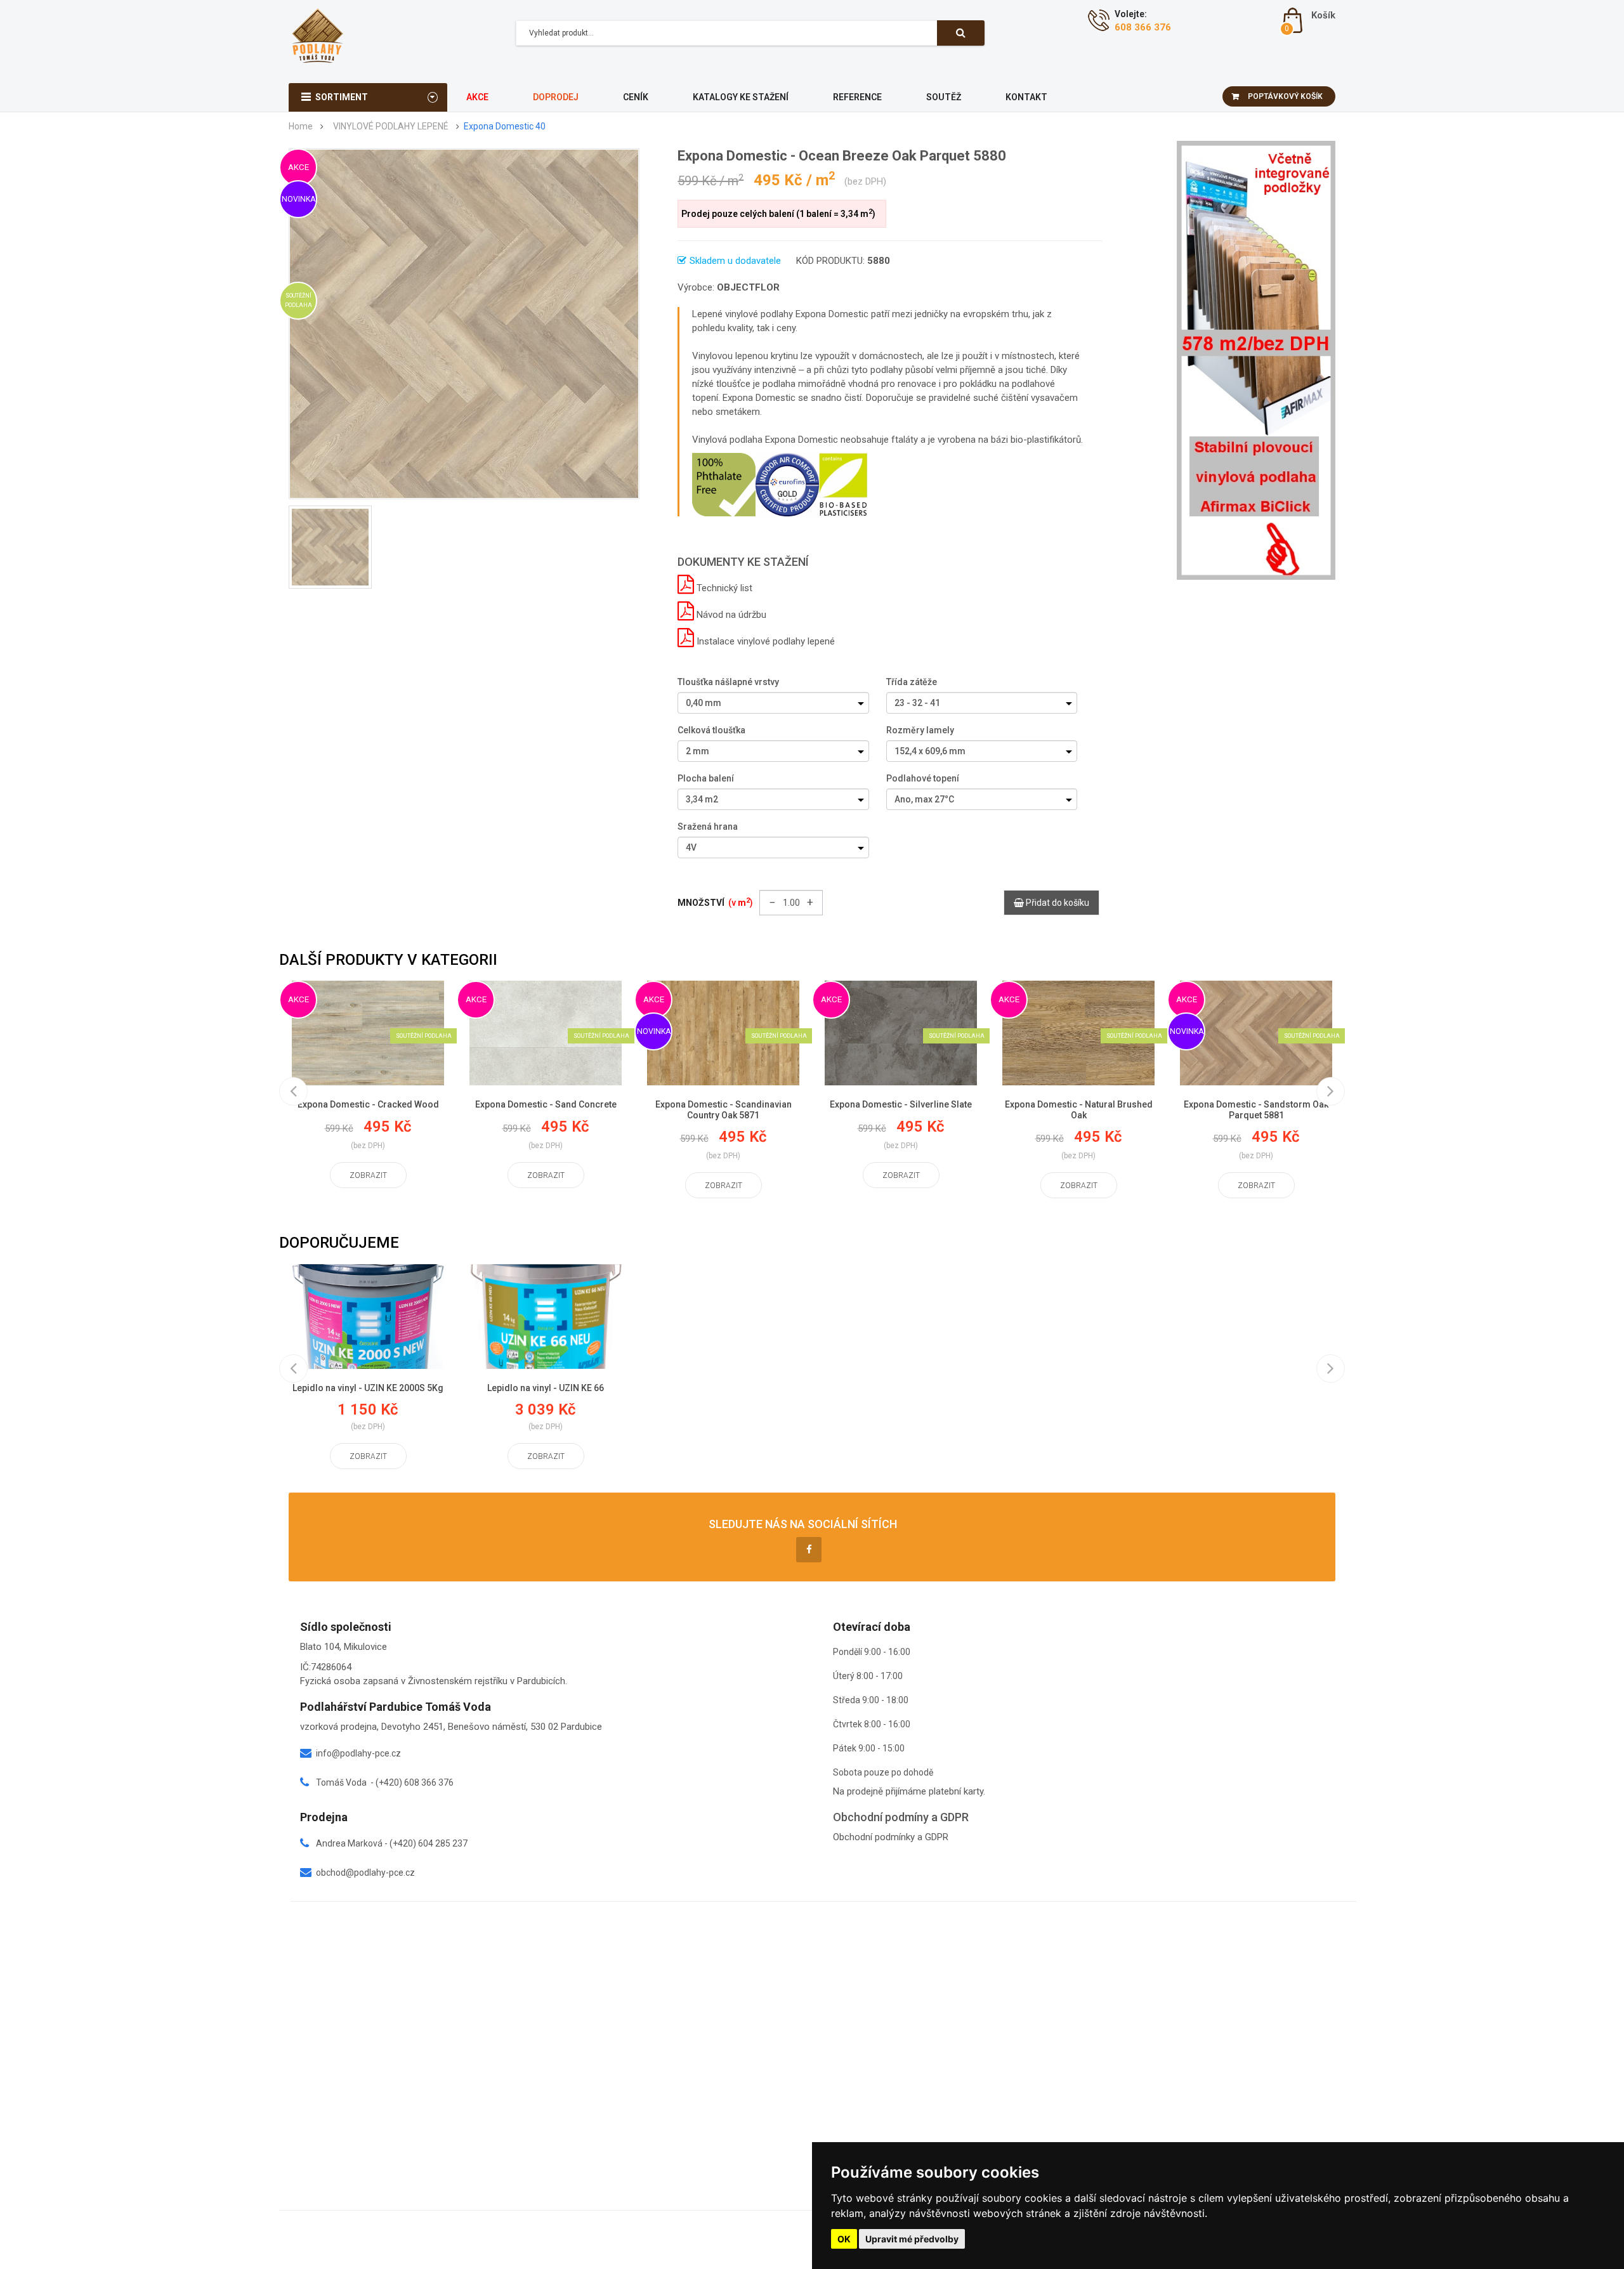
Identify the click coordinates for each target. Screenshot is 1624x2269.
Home (301, 127)
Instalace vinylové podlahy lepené (764, 641)
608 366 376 (1143, 27)
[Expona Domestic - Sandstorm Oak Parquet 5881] (1256, 1033)
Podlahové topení (923, 778)
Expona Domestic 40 (505, 127)
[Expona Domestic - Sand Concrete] (546, 1033)
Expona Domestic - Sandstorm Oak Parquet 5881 (1256, 1110)
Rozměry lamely (920, 730)
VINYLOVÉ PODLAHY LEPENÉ (391, 127)
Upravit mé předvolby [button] (912, 2239)
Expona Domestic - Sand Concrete (546, 1104)
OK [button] (844, 2239)
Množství (715, 902)
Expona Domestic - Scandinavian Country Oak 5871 (724, 1110)
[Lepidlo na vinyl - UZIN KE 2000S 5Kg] (368, 1317)
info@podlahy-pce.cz (358, 1753)
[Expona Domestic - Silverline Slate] (901, 1033)
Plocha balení (706, 778)
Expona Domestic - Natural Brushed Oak (1079, 1110)
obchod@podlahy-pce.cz (365, 1873)
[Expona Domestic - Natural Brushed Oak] (1078, 1033)
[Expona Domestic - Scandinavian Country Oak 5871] (723, 1033)
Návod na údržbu (730, 615)
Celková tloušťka (711, 730)
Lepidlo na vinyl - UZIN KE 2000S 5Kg (368, 1388)
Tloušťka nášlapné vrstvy (728, 682)
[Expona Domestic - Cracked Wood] (368, 1033)
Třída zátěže (912, 682)
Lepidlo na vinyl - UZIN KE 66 (546, 1388)
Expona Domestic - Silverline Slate (901, 1104)
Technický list (723, 588)
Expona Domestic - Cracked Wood (368, 1104)
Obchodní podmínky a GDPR (891, 1837)
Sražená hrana (708, 827)
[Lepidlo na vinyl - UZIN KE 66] (546, 1317)
